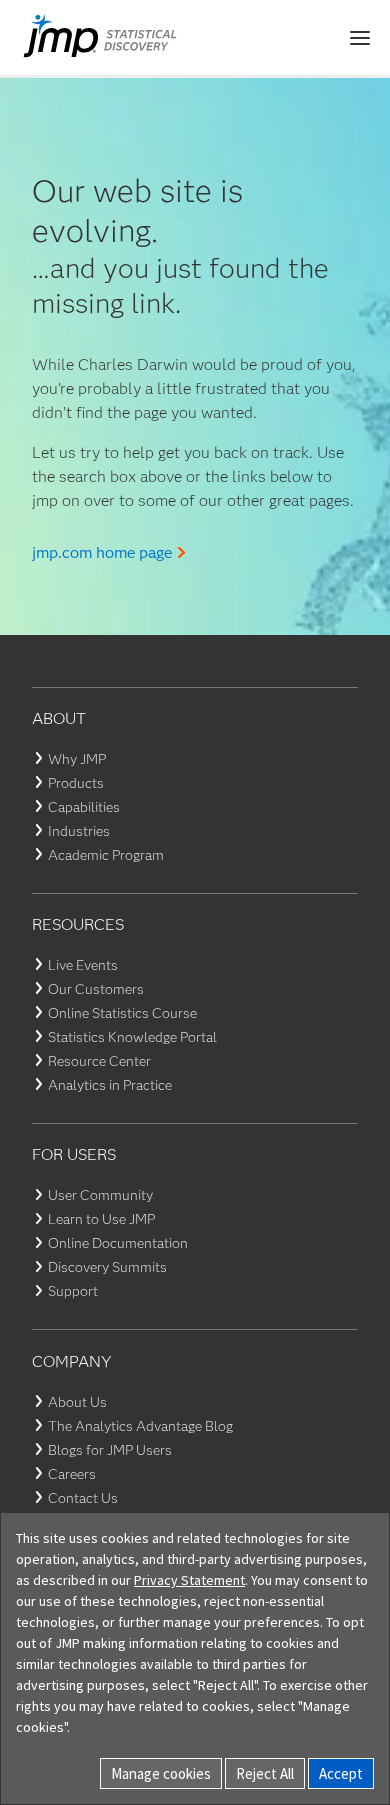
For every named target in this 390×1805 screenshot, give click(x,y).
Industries (79, 831)
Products (76, 783)
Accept (341, 1773)
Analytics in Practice (110, 1085)
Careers (72, 1474)
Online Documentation (118, 1243)
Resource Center (99, 1061)
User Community (100, 1195)
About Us (77, 1402)
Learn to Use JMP (101, 1219)
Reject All (265, 1773)
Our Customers (96, 989)
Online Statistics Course (122, 1013)
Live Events (83, 965)
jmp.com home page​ (102, 552)
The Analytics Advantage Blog (140, 1426)
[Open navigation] (360, 38)
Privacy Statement (189, 1580)
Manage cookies (161, 1773)
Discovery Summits (107, 1267)
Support (73, 1291)
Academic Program (106, 855)
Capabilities (84, 807)
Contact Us (83, 1498)
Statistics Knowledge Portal (132, 1037)
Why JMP (77, 759)
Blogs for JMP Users (110, 1450)
